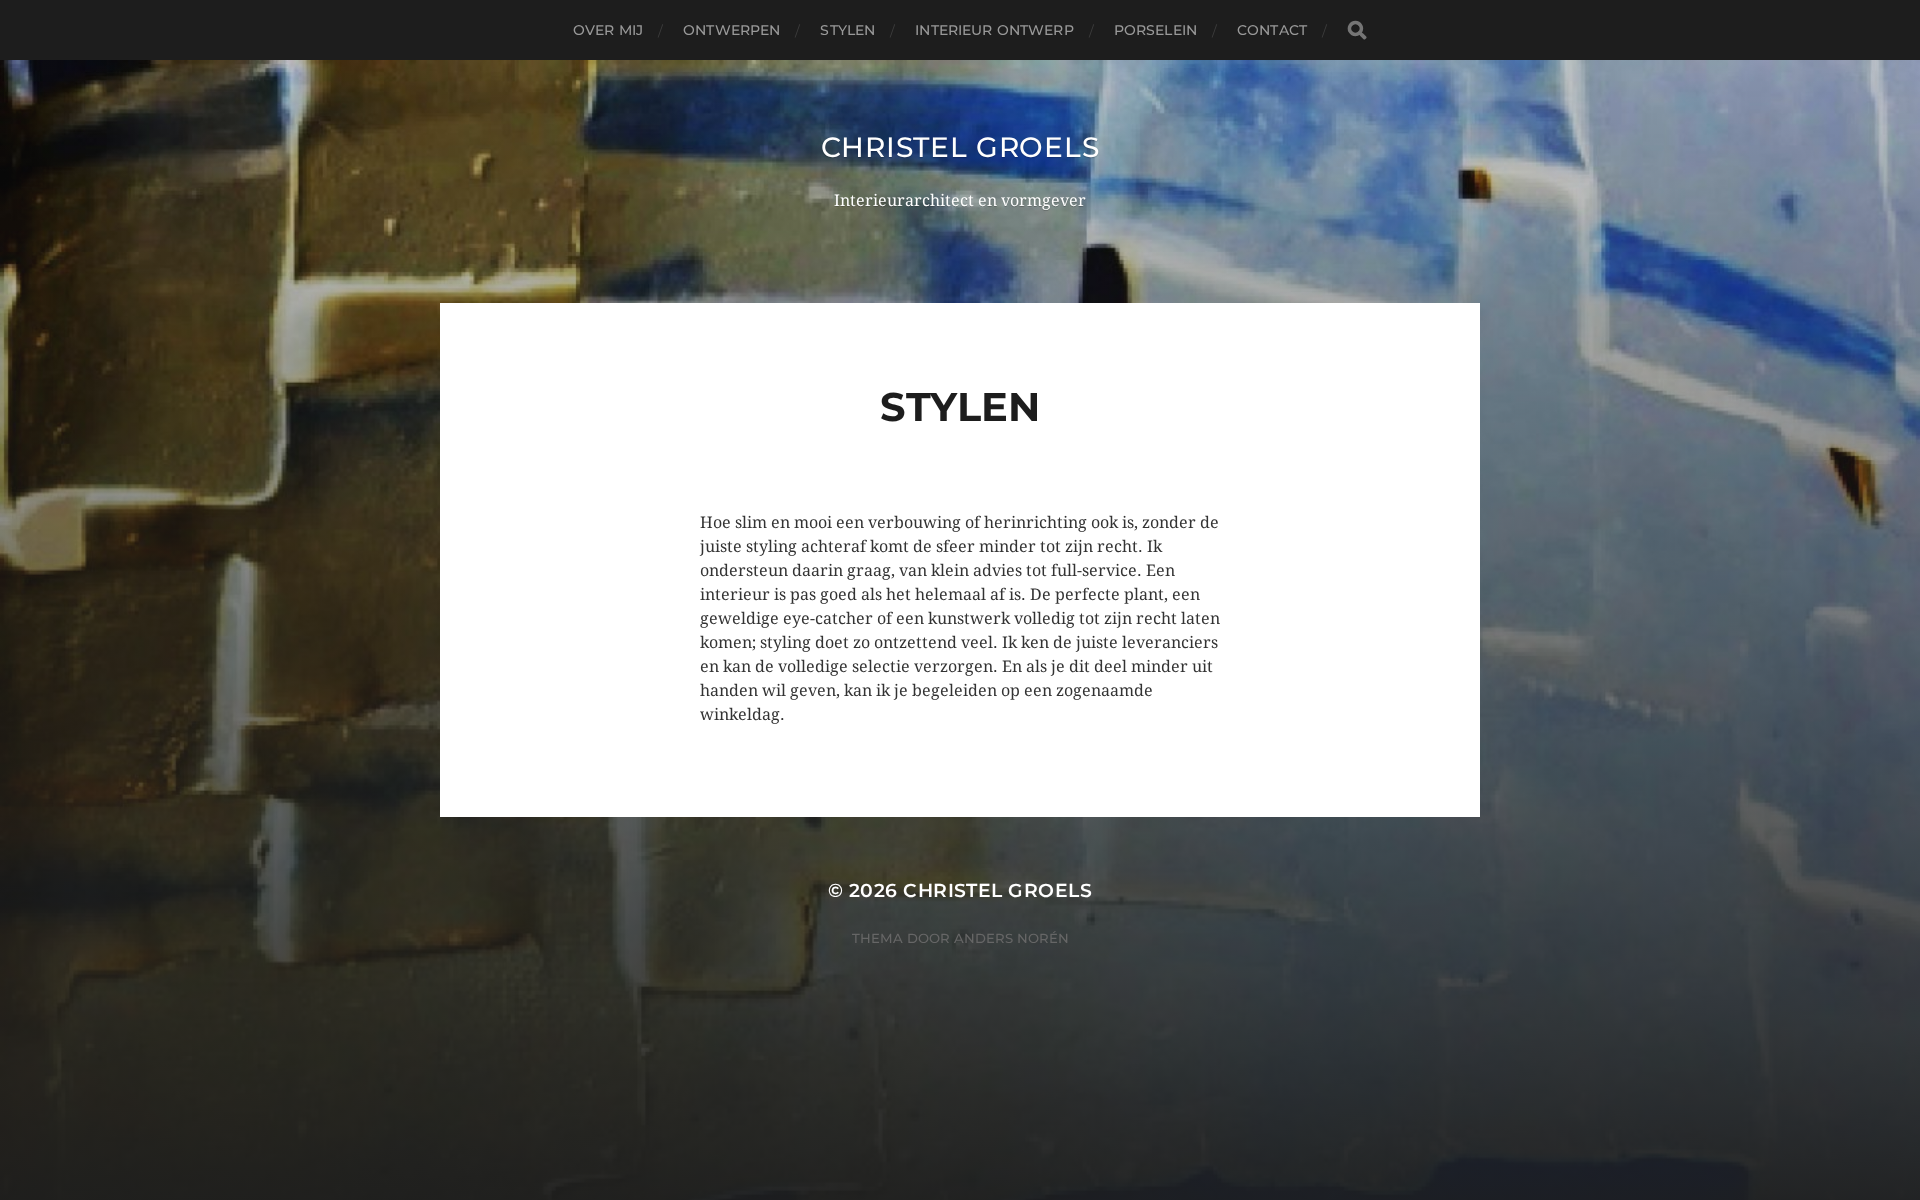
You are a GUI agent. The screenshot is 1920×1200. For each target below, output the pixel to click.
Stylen (847, 30)
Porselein (1155, 30)
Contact (1272, 30)
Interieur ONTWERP (994, 30)
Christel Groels (960, 147)
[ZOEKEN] (1357, 30)
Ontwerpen (731, 30)
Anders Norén (1011, 938)
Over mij (608, 30)
